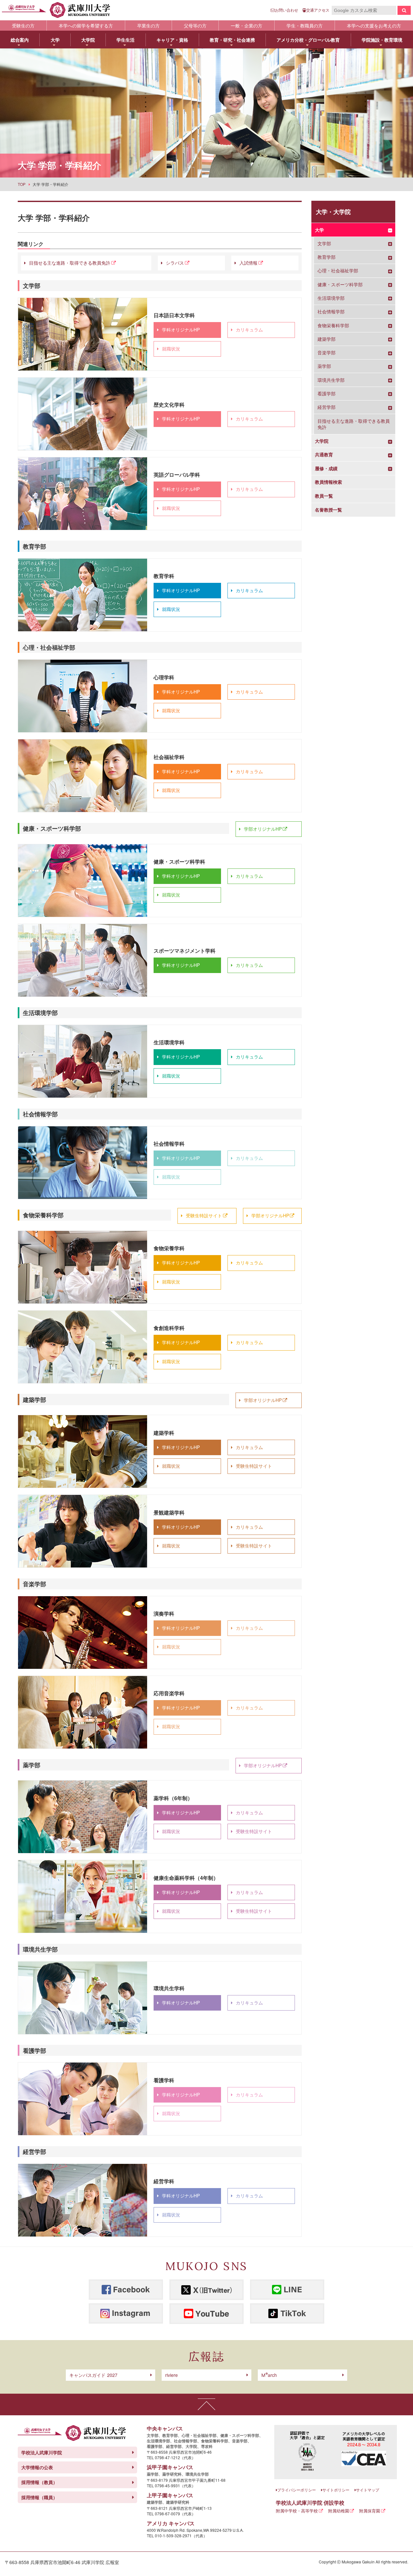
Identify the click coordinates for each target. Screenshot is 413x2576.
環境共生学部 (331, 380)
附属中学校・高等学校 (297, 2511)
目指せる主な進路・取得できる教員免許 (70, 263)
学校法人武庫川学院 (42, 2452)
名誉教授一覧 (328, 510)
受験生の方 (23, 25)
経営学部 (327, 407)
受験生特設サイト (204, 1215)
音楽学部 (327, 353)
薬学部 (324, 366)
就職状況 (171, 349)
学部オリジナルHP (263, 829)
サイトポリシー (336, 2490)
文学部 (324, 243)
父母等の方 (195, 25)
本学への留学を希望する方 (86, 25)
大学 (319, 230)
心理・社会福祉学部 (338, 271)
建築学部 (327, 339)
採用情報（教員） (39, 2482)
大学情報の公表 (37, 2467)
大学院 (322, 441)
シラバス (175, 263)
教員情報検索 (328, 482)
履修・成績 (326, 468)
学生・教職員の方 (305, 25)
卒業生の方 (148, 25)
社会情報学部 (331, 312)
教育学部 (327, 257)
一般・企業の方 (247, 25)
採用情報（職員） (39, 2497)
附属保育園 (370, 2511)
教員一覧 (324, 496)
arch (269, 2375)
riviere (171, 2375)
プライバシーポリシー (297, 2490)
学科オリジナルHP (181, 330)
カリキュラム (249, 330)
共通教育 (324, 455)
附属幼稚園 (339, 2511)
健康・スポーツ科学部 (340, 284)
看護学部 (327, 394)
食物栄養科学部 (333, 325)
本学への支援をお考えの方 (374, 25)
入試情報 (248, 263)
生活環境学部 (331, 298)
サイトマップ (368, 2490)
